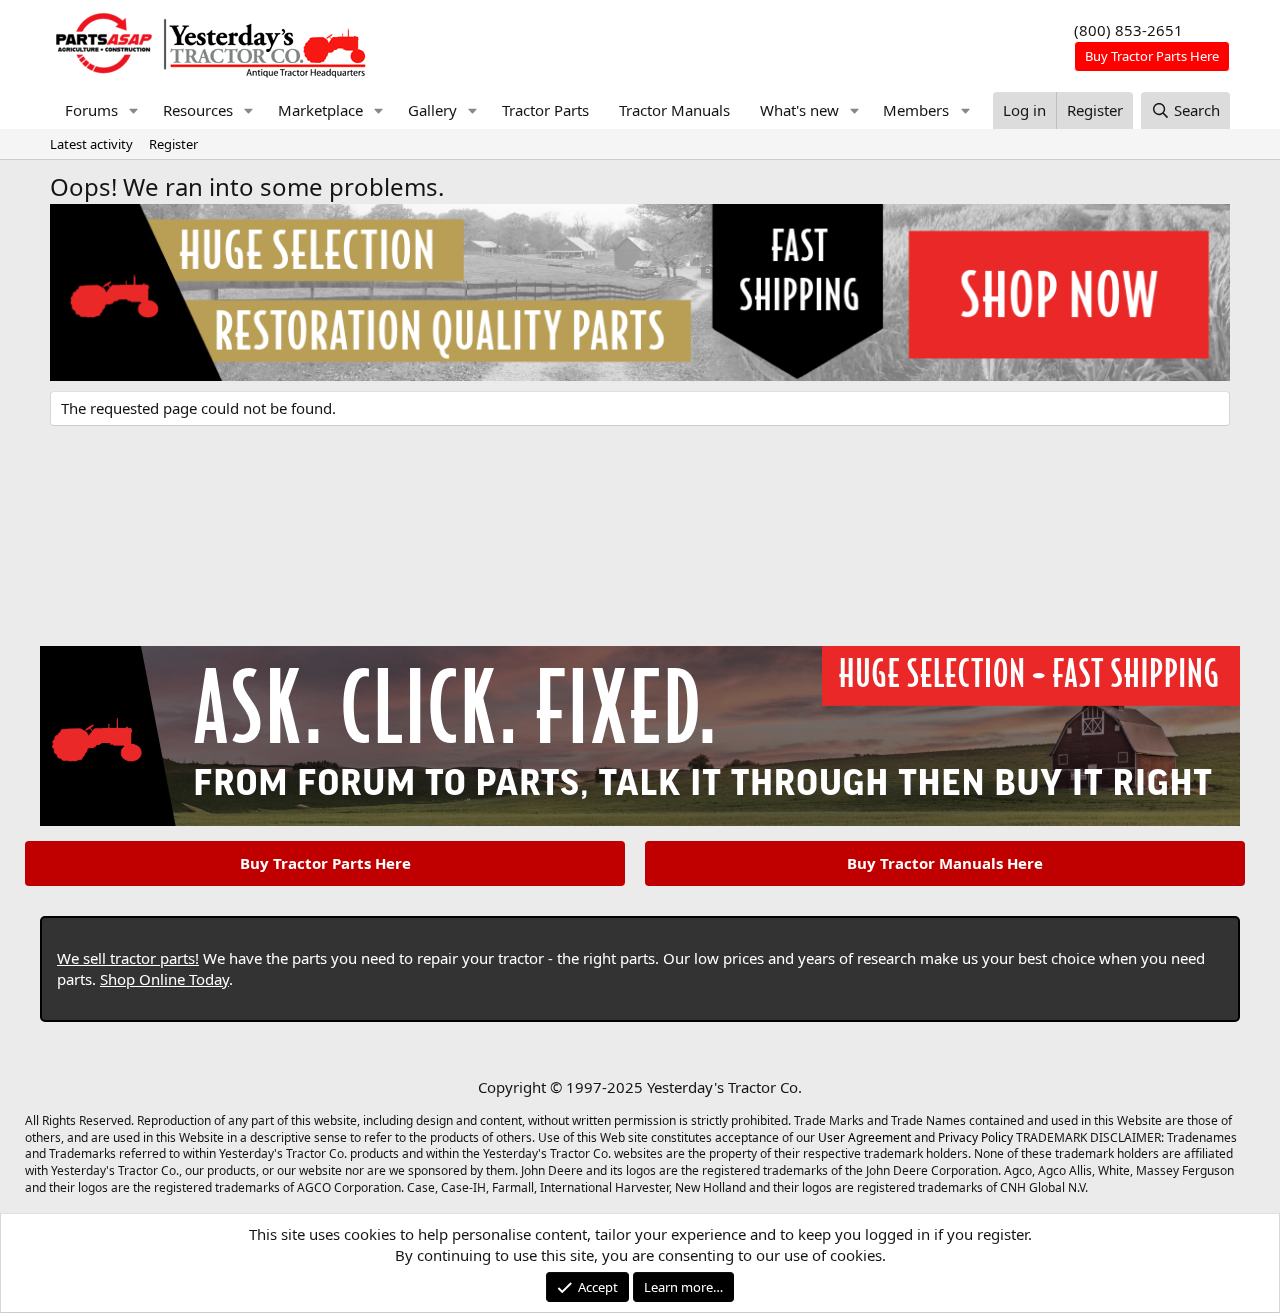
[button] (134, 110)
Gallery (432, 110)
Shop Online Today (164, 979)
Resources (198, 110)
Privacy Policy (975, 1137)
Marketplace (320, 110)
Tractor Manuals (674, 110)
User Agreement (864, 1137)
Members (916, 110)
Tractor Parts (545, 110)
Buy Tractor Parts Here (325, 863)
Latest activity (91, 144)
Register (173, 144)
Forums (91, 110)
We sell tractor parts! (128, 958)
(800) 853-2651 (1128, 30)
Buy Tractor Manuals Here (945, 863)
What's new (799, 110)
